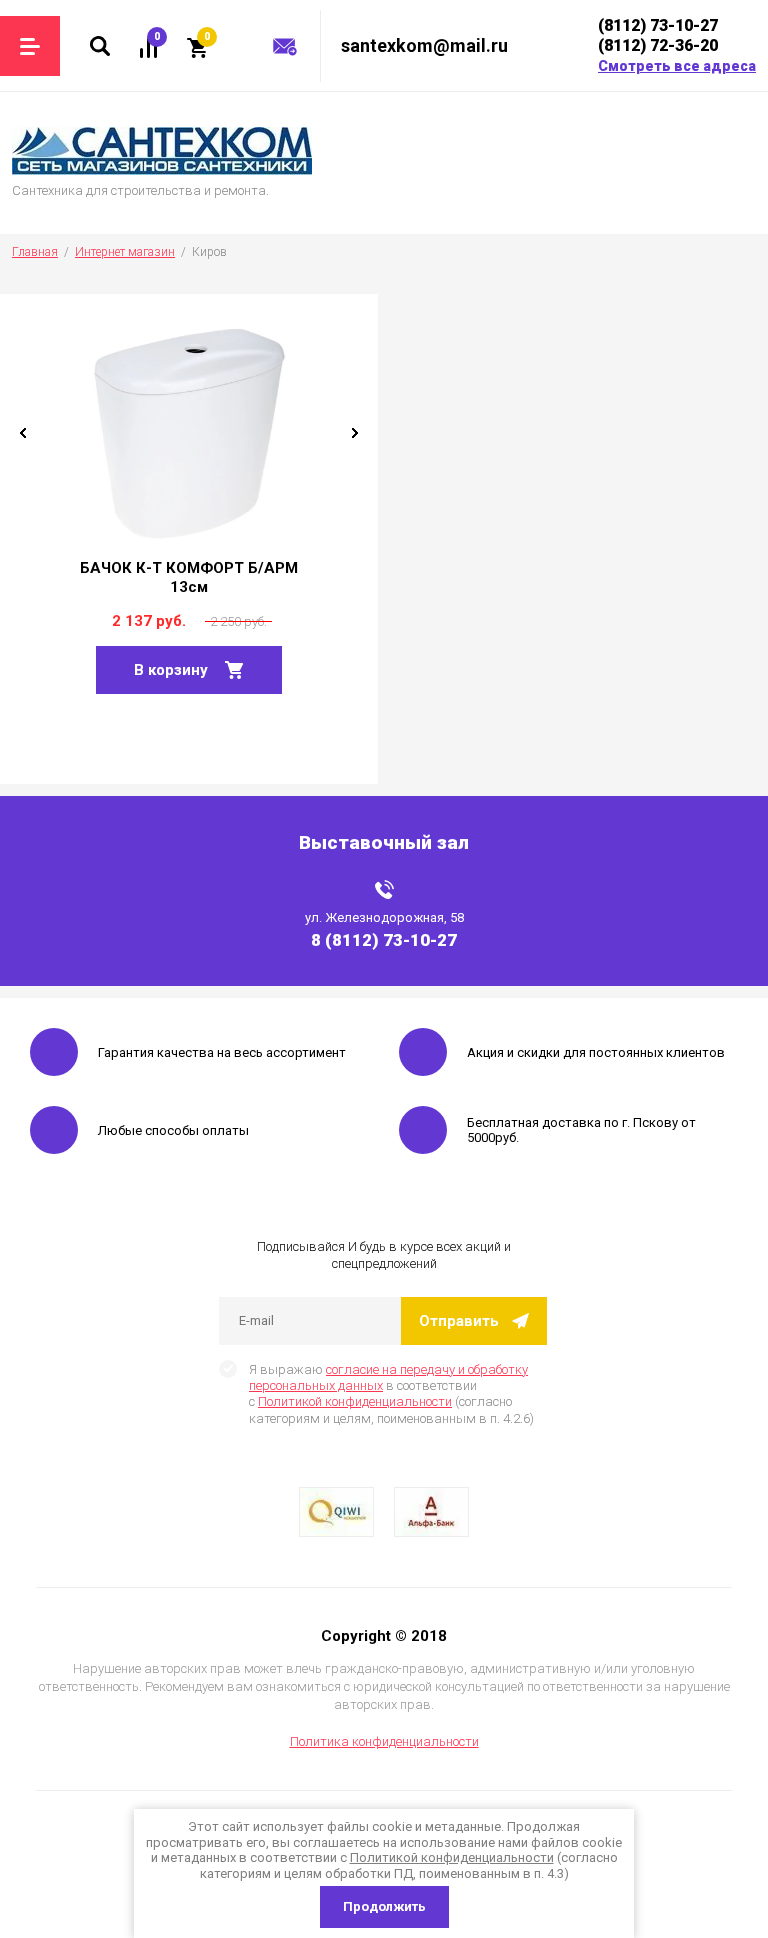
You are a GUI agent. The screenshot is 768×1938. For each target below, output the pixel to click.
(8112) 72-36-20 (658, 45)
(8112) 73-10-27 (658, 25)
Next (355, 433)
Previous (23, 433)
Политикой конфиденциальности (355, 1401)
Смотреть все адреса (677, 66)
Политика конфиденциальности (384, 1741)
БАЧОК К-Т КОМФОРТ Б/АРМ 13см (189, 577)
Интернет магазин (125, 252)
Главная (35, 252)
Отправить (459, 1321)
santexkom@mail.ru (424, 45)
